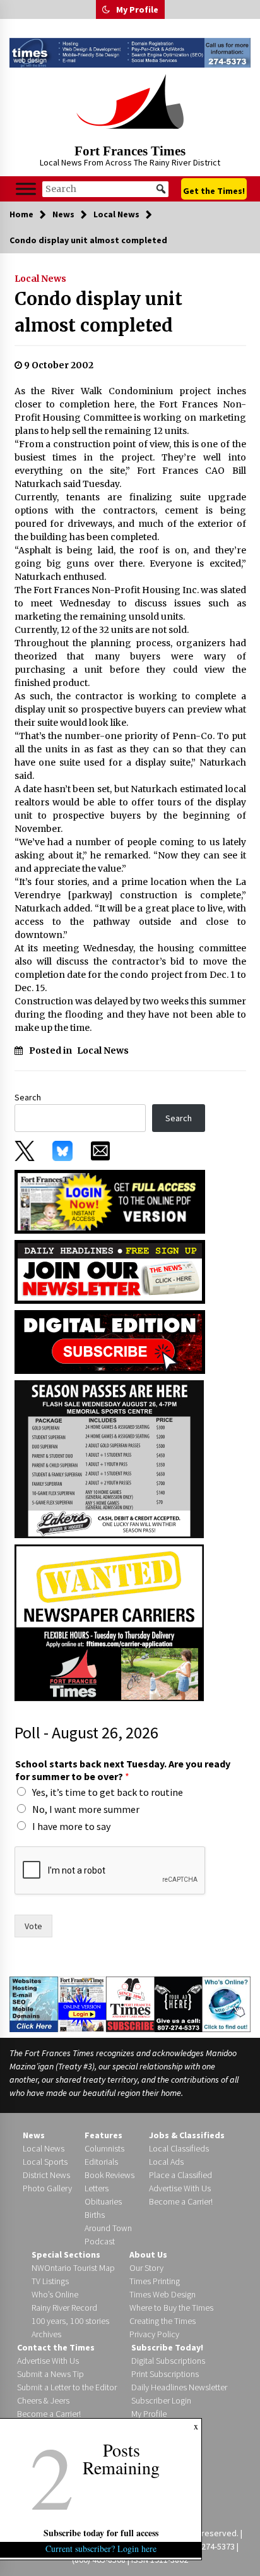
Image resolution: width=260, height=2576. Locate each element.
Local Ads (166, 2162)
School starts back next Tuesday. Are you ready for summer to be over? (123, 1770)
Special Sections (66, 2254)
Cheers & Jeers (43, 2400)
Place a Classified (180, 2175)
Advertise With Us (180, 2188)
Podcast (100, 2241)
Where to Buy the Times (171, 2308)
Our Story (146, 2268)
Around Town (108, 2228)
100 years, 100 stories (70, 2321)
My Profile (137, 9)
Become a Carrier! (181, 2201)
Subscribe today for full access (101, 2533)
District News (46, 2175)
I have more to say (71, 1826)
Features (103, 2135)
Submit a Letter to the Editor (67, 2387)
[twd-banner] (130, 53)
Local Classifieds (179, 2148)
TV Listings (50, 2281)
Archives (46, 2334)
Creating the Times (162, 2321)
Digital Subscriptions (168, 2361)
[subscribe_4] (110, 1270)
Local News (40, 279)
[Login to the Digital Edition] (82, 2003)
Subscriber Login (161, 2400)
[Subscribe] (130, 2004)
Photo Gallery (47, 2188)
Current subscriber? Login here (101, 2549)
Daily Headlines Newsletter (179, 2387)
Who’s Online (55, 2294)
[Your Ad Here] (179, 2004)
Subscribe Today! (167, 2347)
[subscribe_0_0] (110, 1201)
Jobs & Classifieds (187, 2135)
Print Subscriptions (165, 2374)
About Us (148, 2254)
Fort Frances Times (130, 151)
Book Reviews (109, 2175)
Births (95, 2215)
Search (28, 1097)
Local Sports (45, 2162)
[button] (106, 9)
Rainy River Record (64, 2308)
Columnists (104, 2148)
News (34, 2135)
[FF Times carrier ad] (109, 1622)
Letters (97, 2188)
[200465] (109, 1458)
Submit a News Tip (50, 2374)
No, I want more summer (86, 1809)
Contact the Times (56, 2347)
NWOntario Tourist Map (73, 2268)
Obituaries (103, 2201)
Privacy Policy (154, 2334)
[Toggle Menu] (26, 189)
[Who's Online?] (226, 2003)
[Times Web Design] (34, 2003)
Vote (33, 1926)
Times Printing (155, 2281)
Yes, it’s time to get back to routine (108, 1792)
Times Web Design (162, 2294)
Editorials (101, 2162)
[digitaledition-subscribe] (110, 1340)
